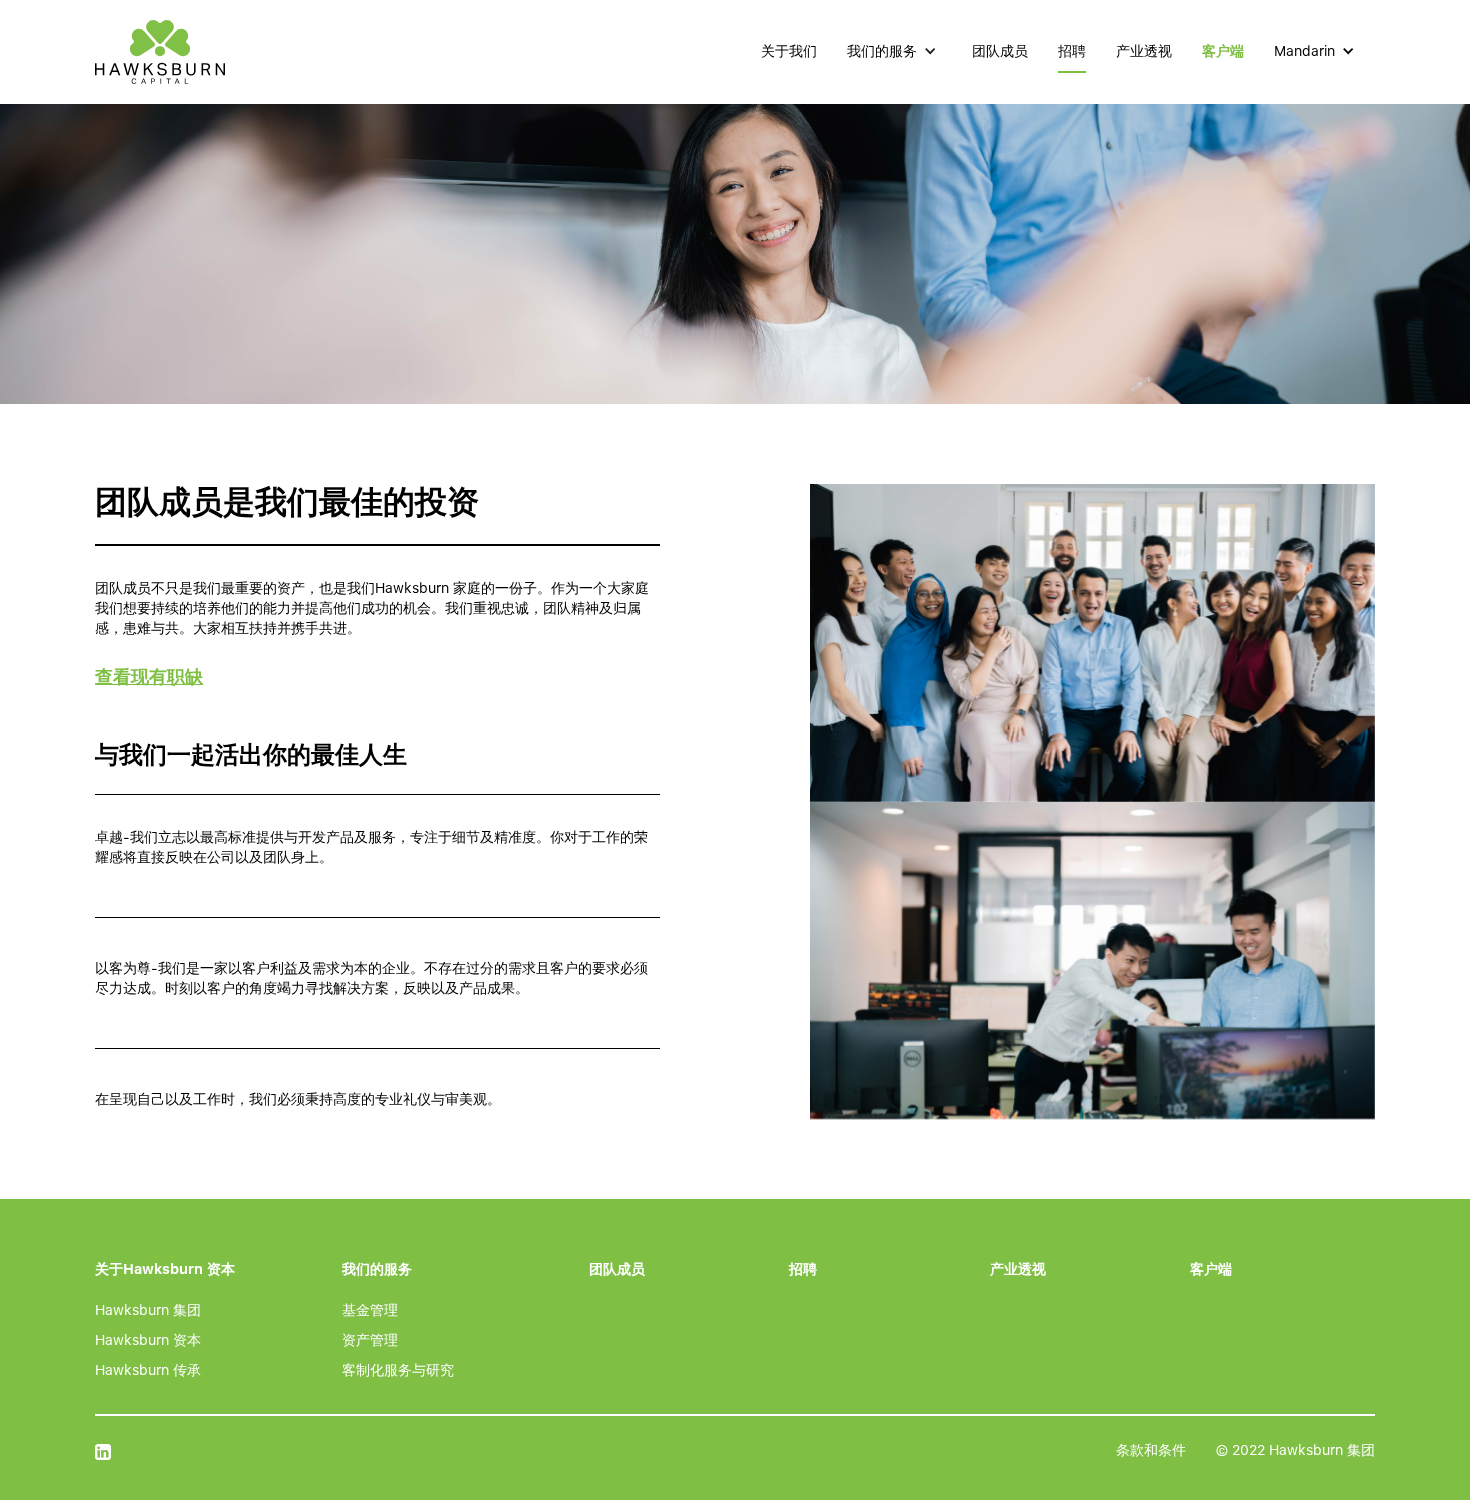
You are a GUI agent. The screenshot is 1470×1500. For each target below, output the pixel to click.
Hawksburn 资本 (148, 1340)
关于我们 (789, 51)
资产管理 (370, 1340)
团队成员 (1000, 51)
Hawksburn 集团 (148, 1310)
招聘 (1072, 51)
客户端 (1223, 51)
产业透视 (1144, 51)
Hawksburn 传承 (148, 1370)
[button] (894, 51)
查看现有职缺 (149, 676)
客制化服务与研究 (398, 1370)
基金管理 (370, 1310)
